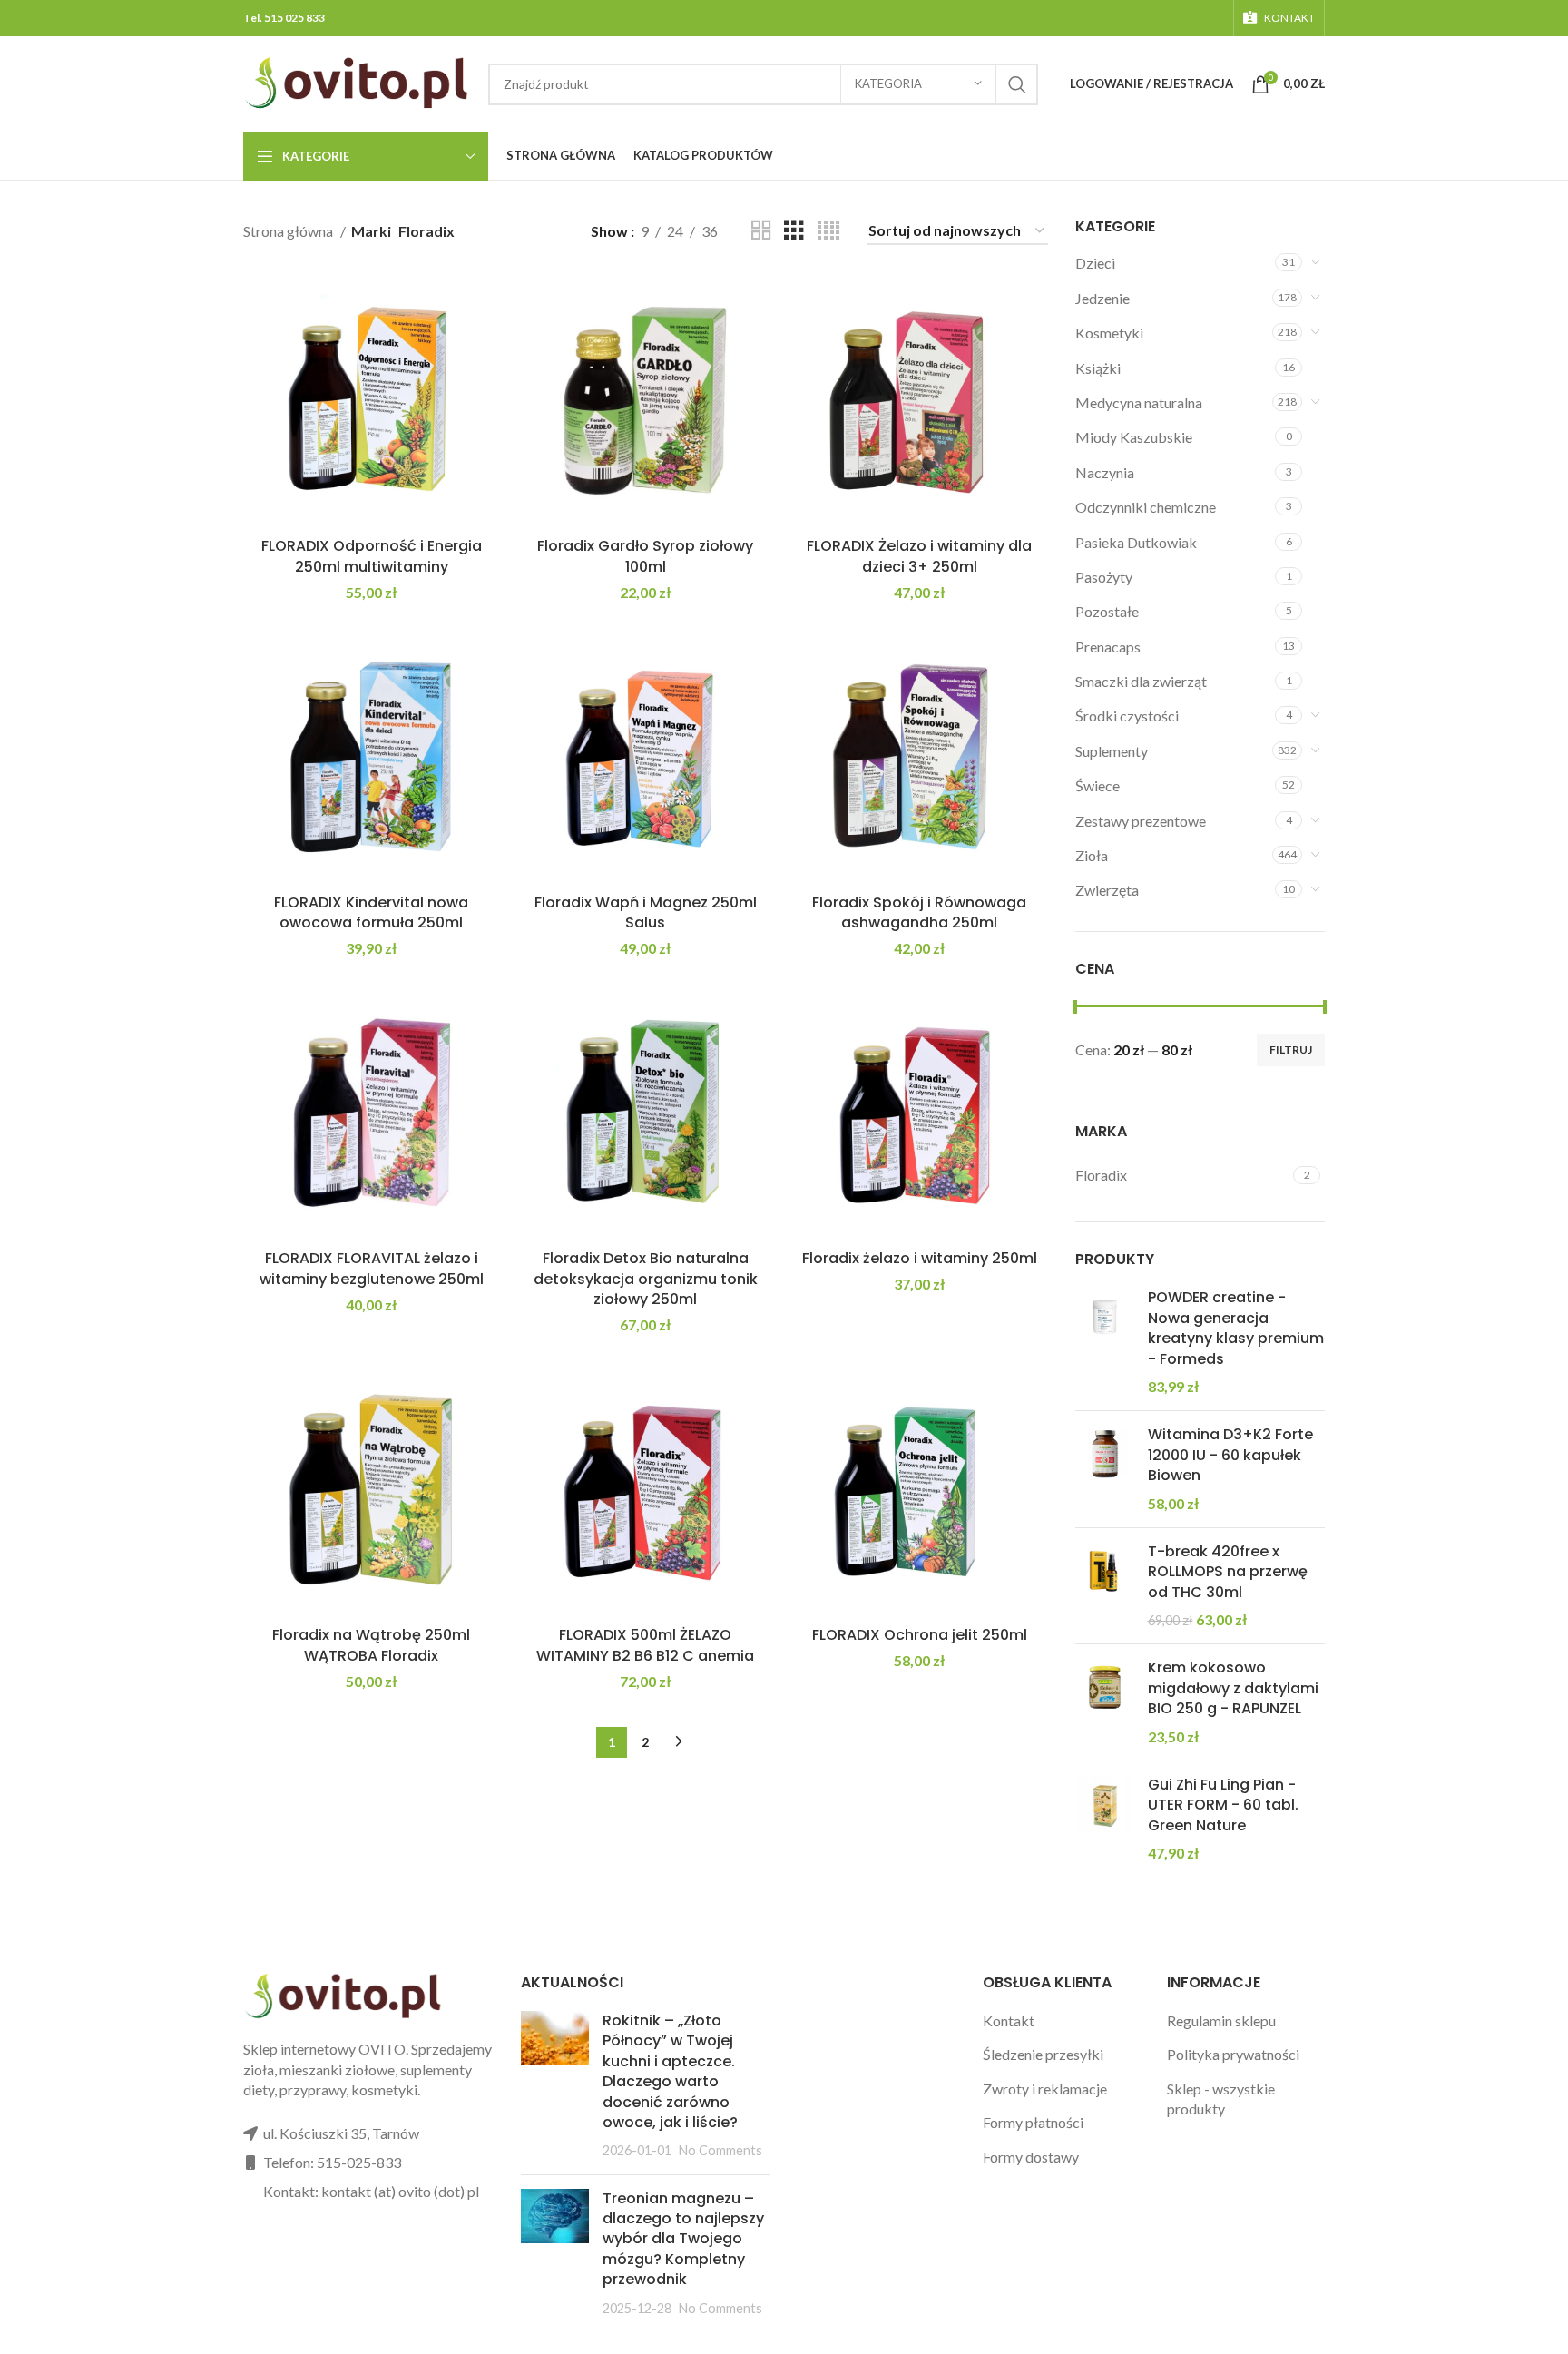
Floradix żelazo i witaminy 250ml (920, 1258)
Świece (1098, 785)
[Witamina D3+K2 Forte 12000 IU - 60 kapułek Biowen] (1105, 1469)
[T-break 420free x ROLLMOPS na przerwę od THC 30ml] (1105, 1586)
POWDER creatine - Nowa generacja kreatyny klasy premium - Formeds (1236, 1328)
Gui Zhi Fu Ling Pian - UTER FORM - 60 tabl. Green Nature (1223, 1805)
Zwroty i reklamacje (1045, 2089)
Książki (1098, 368)
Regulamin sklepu (1221, 2021)
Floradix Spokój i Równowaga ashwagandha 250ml (919, 912)
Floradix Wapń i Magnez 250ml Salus (646, 912)
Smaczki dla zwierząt (1141, 681)
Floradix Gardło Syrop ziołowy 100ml (645, 556)
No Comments (720, 2150)
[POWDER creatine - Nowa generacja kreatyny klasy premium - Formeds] (1105, 1342)
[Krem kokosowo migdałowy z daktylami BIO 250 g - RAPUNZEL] (1105, 1702)
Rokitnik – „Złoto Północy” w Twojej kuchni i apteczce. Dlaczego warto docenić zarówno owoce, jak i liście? (670, 2071)
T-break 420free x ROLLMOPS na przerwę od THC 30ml (1228, 1572)
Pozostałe (1107, 611)
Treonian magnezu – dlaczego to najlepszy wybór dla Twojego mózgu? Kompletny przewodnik (683, 2239)
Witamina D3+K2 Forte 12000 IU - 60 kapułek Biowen (1230, 1455)
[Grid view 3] (794, 231)
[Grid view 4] (828, 231)
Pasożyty (1104, 577)
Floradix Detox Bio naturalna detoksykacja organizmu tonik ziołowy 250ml (646, 1279)
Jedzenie (1102, 298)
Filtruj (1291, 1049)
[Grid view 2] (761, 231)
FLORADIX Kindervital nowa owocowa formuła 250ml (371, 912)
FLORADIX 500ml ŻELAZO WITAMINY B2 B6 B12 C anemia (645, 1645)
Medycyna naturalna (1139, 402)
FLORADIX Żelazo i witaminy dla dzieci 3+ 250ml (919, 556)
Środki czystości (1127, 716)
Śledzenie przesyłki (1043, 2054)
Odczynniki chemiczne (1146, 507)
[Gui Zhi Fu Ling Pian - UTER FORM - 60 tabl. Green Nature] (1105, 1819)
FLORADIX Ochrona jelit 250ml (920, 1635)
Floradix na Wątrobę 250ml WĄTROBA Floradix (371, 1645)
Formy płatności (1033, 2122)
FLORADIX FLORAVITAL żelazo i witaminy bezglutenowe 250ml (372, 1268)
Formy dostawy (1031, 2157)
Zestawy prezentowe (1141, 821)
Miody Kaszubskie (1134, 437)
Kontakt (1009, 2021)
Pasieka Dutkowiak (1136, 542)
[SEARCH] (1017, 84)
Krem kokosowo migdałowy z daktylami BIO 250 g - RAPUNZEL (1233, 1688)
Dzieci (1095, 263)
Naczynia (1105, 472)
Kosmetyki (1109, 333)
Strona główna (289, 231)
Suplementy (1112, 751)
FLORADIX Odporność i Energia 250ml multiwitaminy (372, 556)
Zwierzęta (1107, 890)
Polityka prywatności (1233, 2054)
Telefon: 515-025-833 (332, 2162)
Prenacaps (1108, 647)
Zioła (1092, 855)
